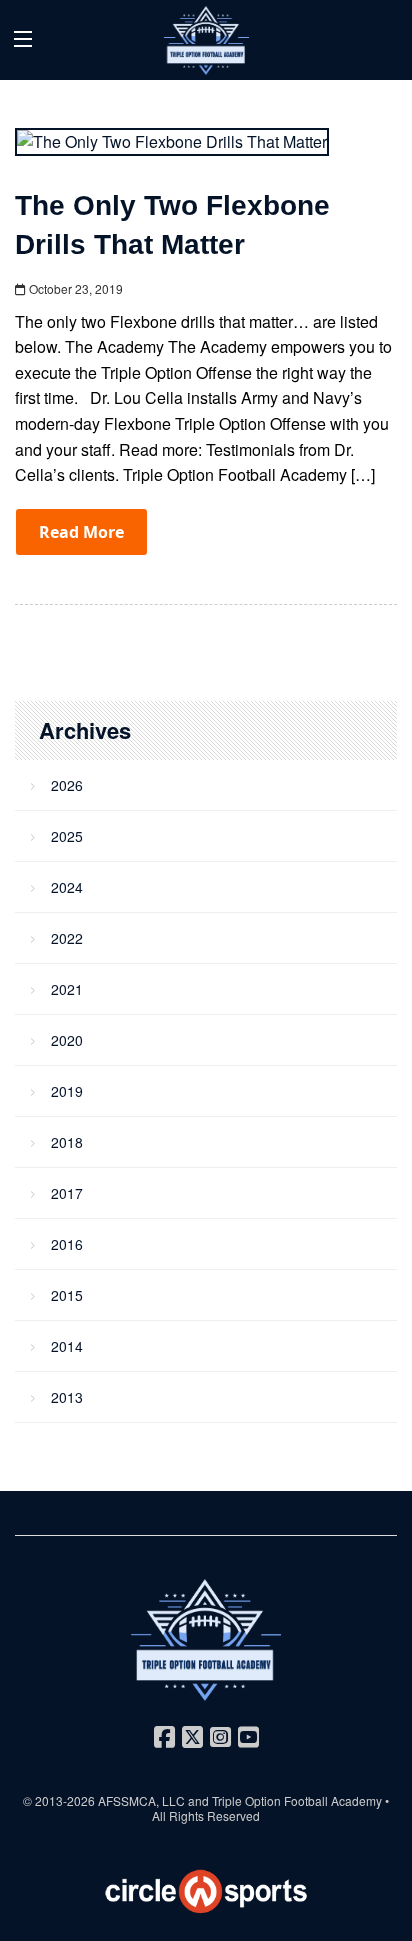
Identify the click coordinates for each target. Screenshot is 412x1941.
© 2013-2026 (60, 1800)
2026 (67, 785)
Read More (81, 532)
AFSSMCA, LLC (141, 1800)
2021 (67, 989)
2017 (67, 1193)
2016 (67, 1244)
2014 (67, 1346)
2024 (67, 887)
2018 (67, 1142)
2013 (67, 1397)
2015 (67, 1295)
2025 (67, 836)
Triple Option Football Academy (297, 1800)
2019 (67, 1091)
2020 (67, 1040)
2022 (67, 938)
